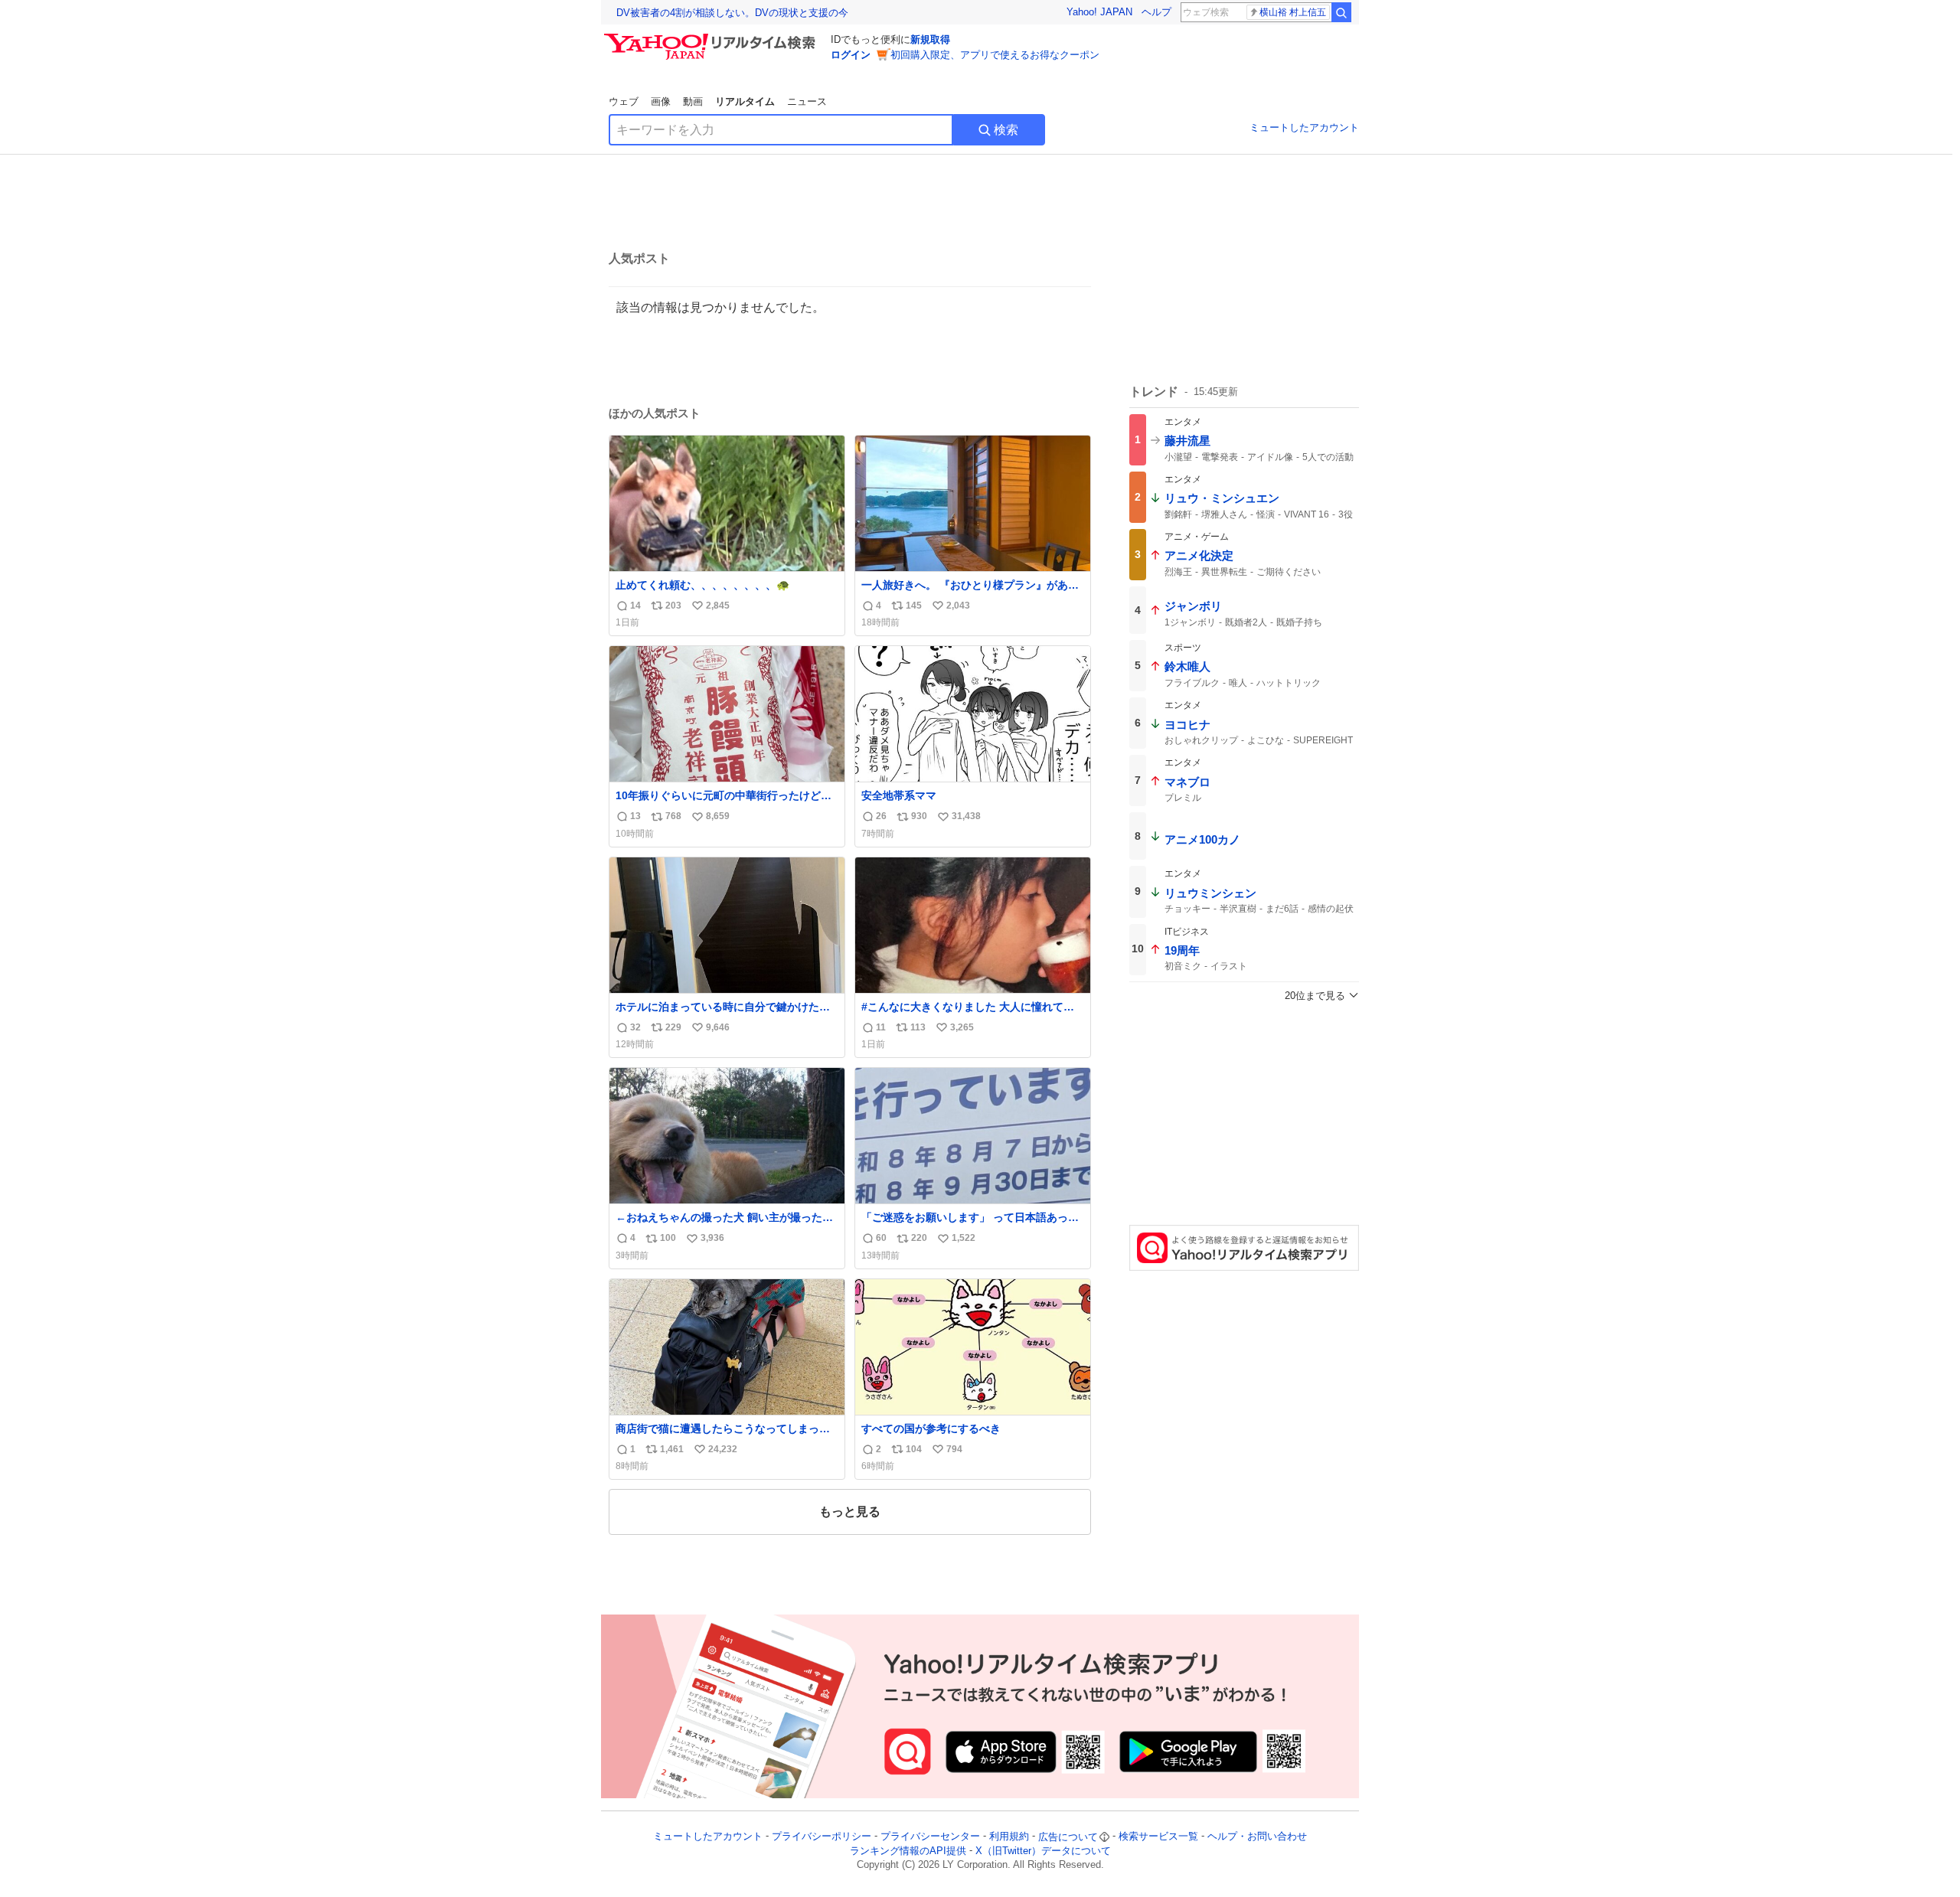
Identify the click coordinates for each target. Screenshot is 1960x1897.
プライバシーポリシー (822, 1837)
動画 (693, 101)
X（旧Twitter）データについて (1043, 1851)
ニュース (807, 101)
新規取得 (930, 39)
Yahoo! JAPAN (1099, 12)
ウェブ (624, 101)
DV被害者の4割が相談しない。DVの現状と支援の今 (732, 13)
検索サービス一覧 (1158, 1837)
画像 (661, 101)
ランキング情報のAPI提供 (908, 1851)
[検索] (1341, 12)
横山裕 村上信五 (1293, 12)
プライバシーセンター (930, 1837)
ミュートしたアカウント (1304, 127)
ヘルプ (1156, 12)
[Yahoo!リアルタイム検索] (712, 38)
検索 (1006, 130)
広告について (1068, 1837)
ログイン (851, 55)
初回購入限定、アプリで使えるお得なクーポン (995, 55)
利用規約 (1009, 1837)
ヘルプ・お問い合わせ (1257, 1837)
